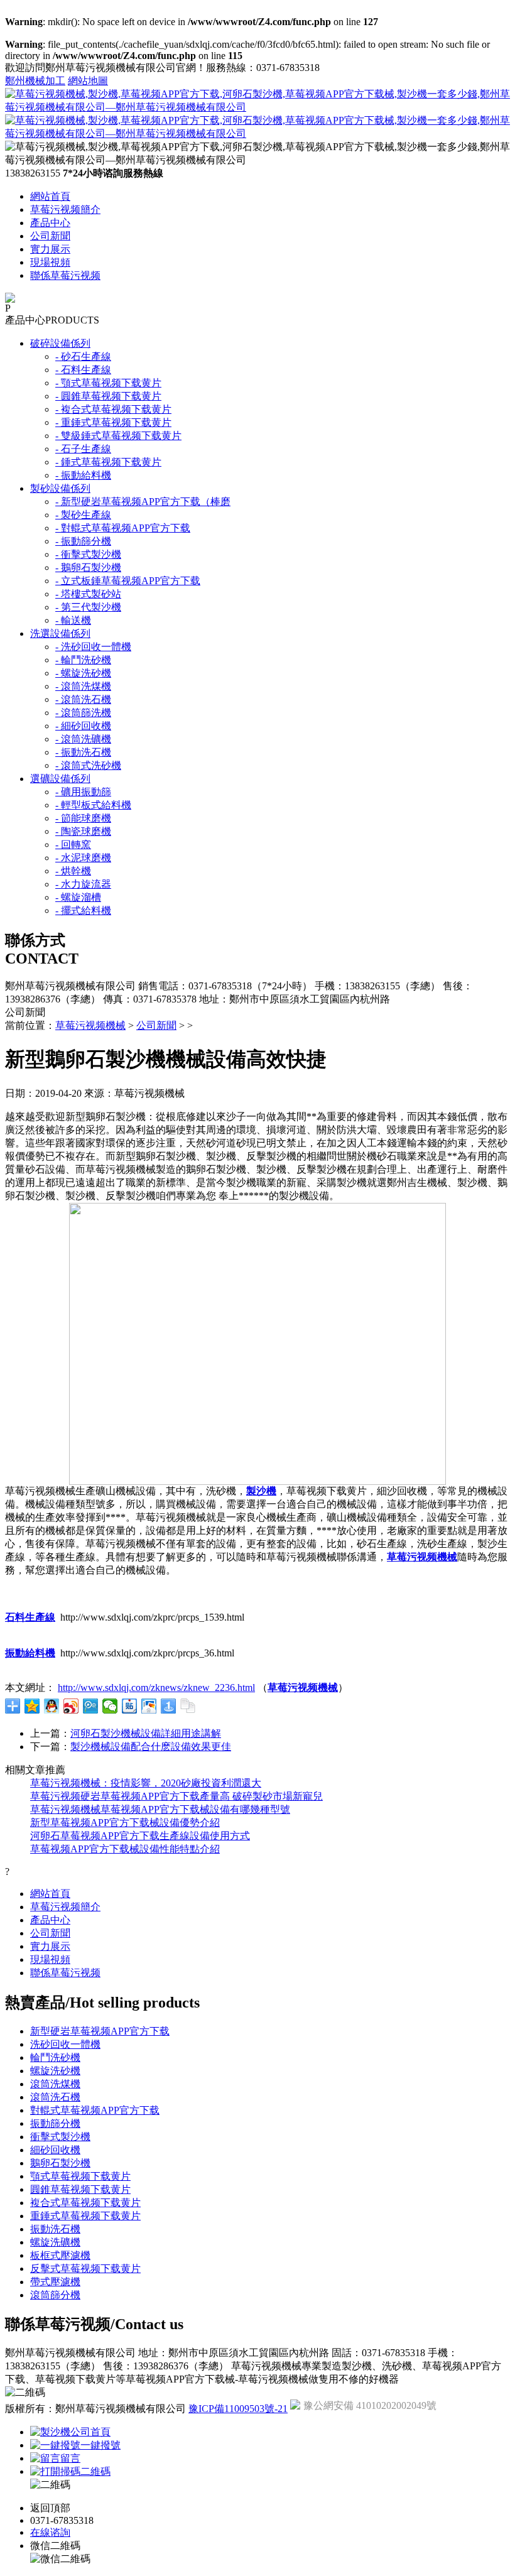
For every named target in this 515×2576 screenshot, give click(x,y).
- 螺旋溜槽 (78, 897)
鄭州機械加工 (35, 81)
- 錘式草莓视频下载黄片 (108, 462)
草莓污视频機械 (90, 1025)
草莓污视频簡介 (65, 209)
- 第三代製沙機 (88, 607)
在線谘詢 (50, 2532)
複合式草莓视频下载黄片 (85, 2203)
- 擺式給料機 (83, 910)
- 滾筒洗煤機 (83, 686)
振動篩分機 (55, 2123)
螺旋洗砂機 (55, 2071)
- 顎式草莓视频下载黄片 (108, 383)
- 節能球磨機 (83, 818)
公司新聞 (50, 236)
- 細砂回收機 (83, 726)
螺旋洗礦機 (55, 2242)
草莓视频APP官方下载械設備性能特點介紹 (125, 1849)
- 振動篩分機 (83, 541)
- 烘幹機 (73, 871)
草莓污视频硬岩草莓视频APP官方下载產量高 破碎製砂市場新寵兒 (176, 1796)
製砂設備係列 (60, 488)
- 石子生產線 (83, 449)
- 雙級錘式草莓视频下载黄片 (118, 436)
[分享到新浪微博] (71, 1706)
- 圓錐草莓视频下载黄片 (108, 396)
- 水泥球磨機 (83, 858)
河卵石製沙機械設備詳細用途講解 (146, 1733)
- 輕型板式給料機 (93, 805)
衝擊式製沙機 (60, 2137)
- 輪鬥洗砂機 (83, 660)
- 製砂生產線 (83, 515)
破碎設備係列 (60, 343)
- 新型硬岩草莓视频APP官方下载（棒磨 (143, 502)
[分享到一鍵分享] (169, 1706)
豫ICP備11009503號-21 (238, 2409)
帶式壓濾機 (55, 2282)
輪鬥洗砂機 (55, 2057)
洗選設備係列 (60, 633)
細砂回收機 (55, 2150)
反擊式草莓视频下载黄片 (85, 2269)
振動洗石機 (55, 2229)
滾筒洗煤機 (55, 2084)
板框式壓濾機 (60, 2255)
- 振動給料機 (83, 475)
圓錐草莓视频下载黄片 (80, 2189)
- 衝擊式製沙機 (88, 554)
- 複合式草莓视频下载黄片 (113, 409)
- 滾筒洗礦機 (83, 739)
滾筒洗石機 (55, 2097)
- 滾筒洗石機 (83, 699)
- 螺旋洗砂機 (83, 673)
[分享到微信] (110, 1706)
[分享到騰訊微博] (91, 1706)
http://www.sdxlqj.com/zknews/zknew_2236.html (156, 1687)
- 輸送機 (73, 620)
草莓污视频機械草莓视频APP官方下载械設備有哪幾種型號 (160, 1809)
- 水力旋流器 (83, 884)
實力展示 (50, 249)
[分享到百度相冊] (149, 1706)
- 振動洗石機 (83, 752)
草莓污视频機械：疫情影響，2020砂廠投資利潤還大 (146, 1783)
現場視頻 (50, 262)
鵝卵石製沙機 (60, 2163)
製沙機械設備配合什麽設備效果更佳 (151, 1747)
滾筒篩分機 (55, 2295)
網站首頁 (50, 196)
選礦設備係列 (60, 779)
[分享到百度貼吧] (130, 1706)
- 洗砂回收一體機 (93, 647)
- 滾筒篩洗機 (83, 713)
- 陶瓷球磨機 (83, 831)
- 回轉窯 (73, 845)
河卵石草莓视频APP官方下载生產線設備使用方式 (140, 1836)
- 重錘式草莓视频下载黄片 (113, 422)
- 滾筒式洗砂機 (88, 765)
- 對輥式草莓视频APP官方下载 (123, 528)
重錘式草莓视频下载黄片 (85, 2216)
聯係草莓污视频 (65, 275)
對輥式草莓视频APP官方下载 (95, 2110)
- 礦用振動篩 (83, 792)
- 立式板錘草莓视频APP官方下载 (128, 581)
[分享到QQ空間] (32, 1706)
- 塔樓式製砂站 (88, 594)
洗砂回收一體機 (65, 2044)
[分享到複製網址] (188, 1706)
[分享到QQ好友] (52, 1706)
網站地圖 (88, 81)
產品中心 (50, 223)
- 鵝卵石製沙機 (88, 568)
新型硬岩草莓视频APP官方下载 (100, 2031)
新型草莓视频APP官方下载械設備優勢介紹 (125, 1823)
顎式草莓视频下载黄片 (80, 2176)
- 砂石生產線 (83, 356)
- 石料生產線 (83, 370)
